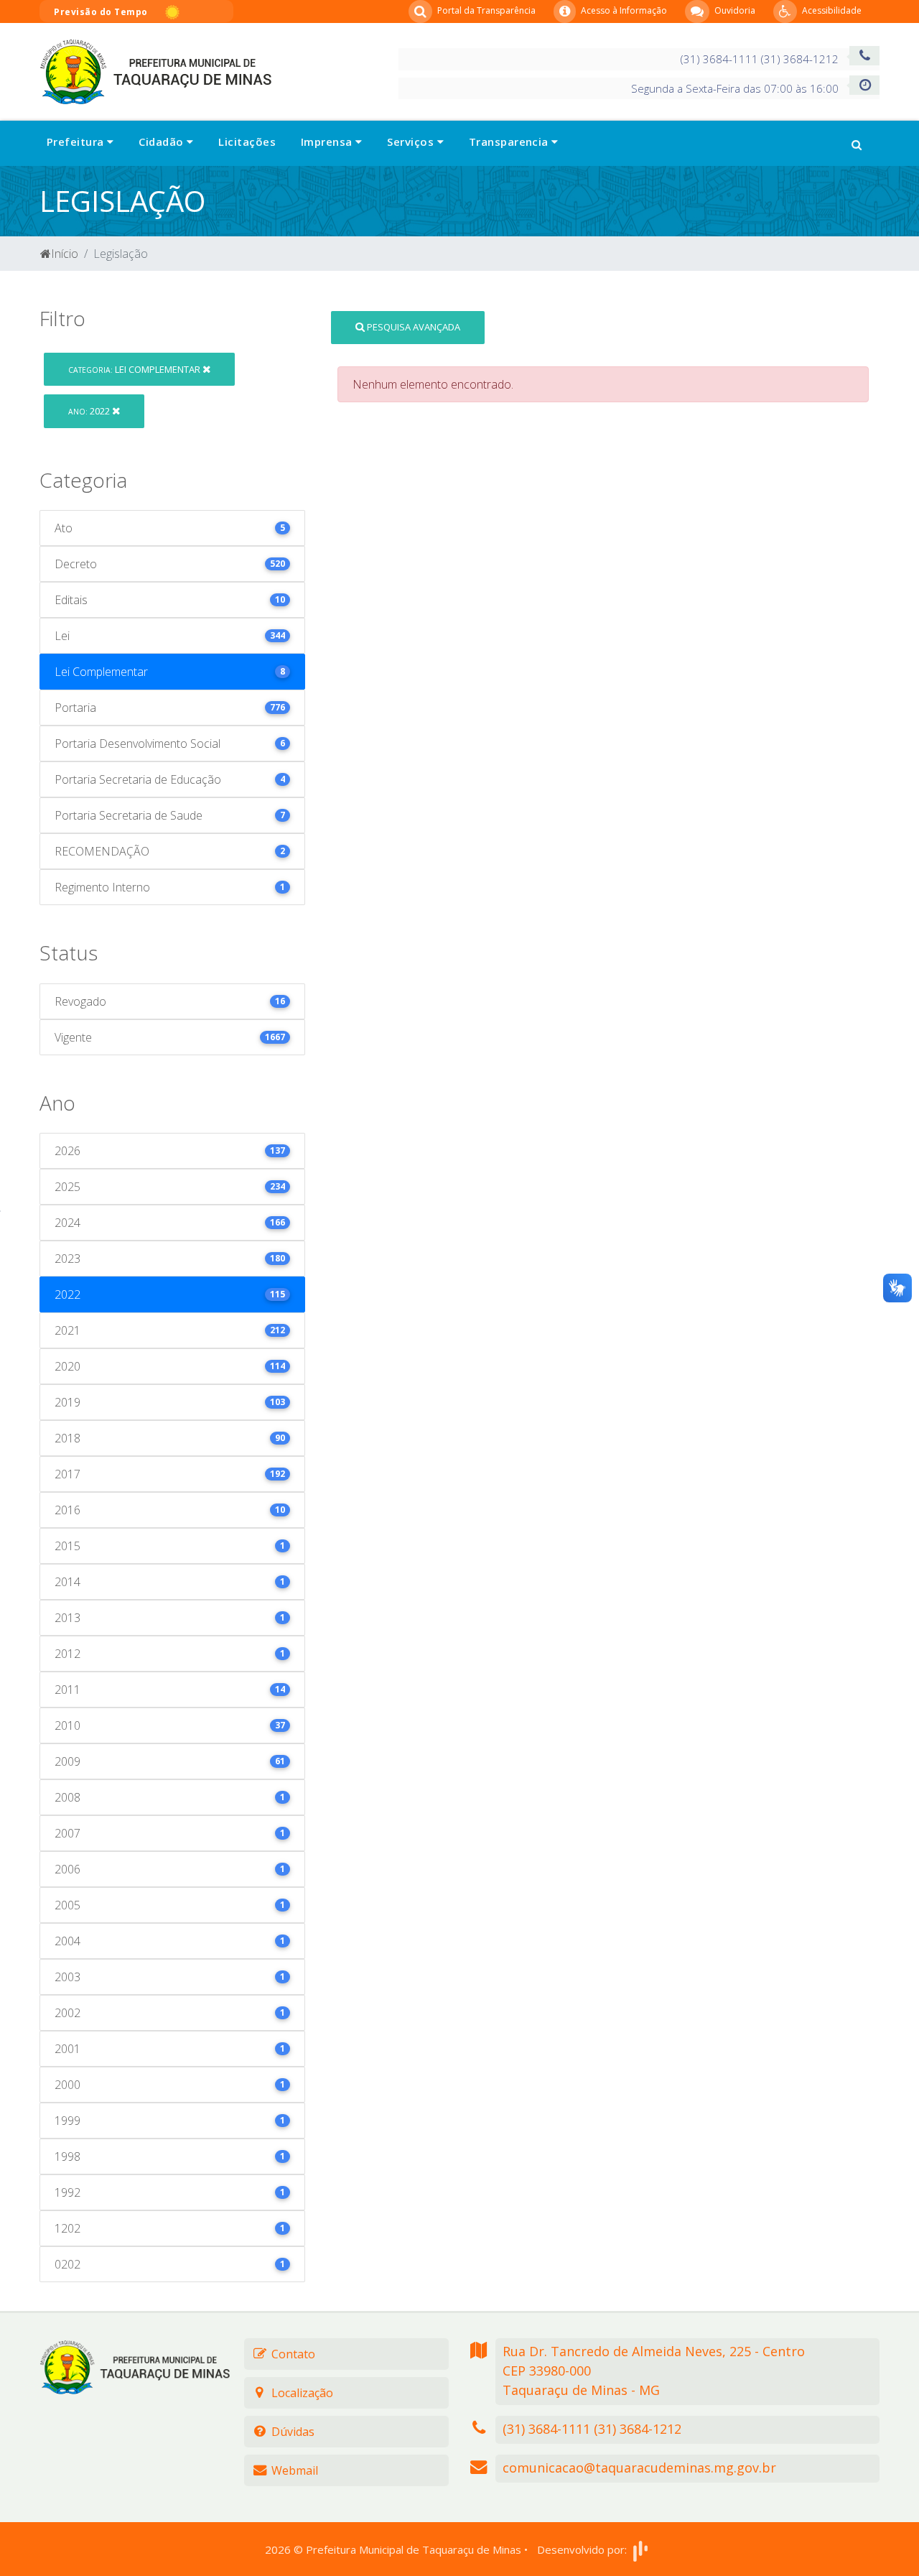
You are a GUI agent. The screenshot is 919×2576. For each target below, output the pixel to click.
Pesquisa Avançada (412, 327)
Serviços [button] (412, 142)
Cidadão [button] (163, 142)
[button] (857, 143)
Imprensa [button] (328, 142)
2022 (90, 411)
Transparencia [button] (510, 142)
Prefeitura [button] (77, 142)
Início (65, 254)
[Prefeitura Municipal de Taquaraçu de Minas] (155, 70)
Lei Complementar (135, 369)
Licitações (247, 142)
